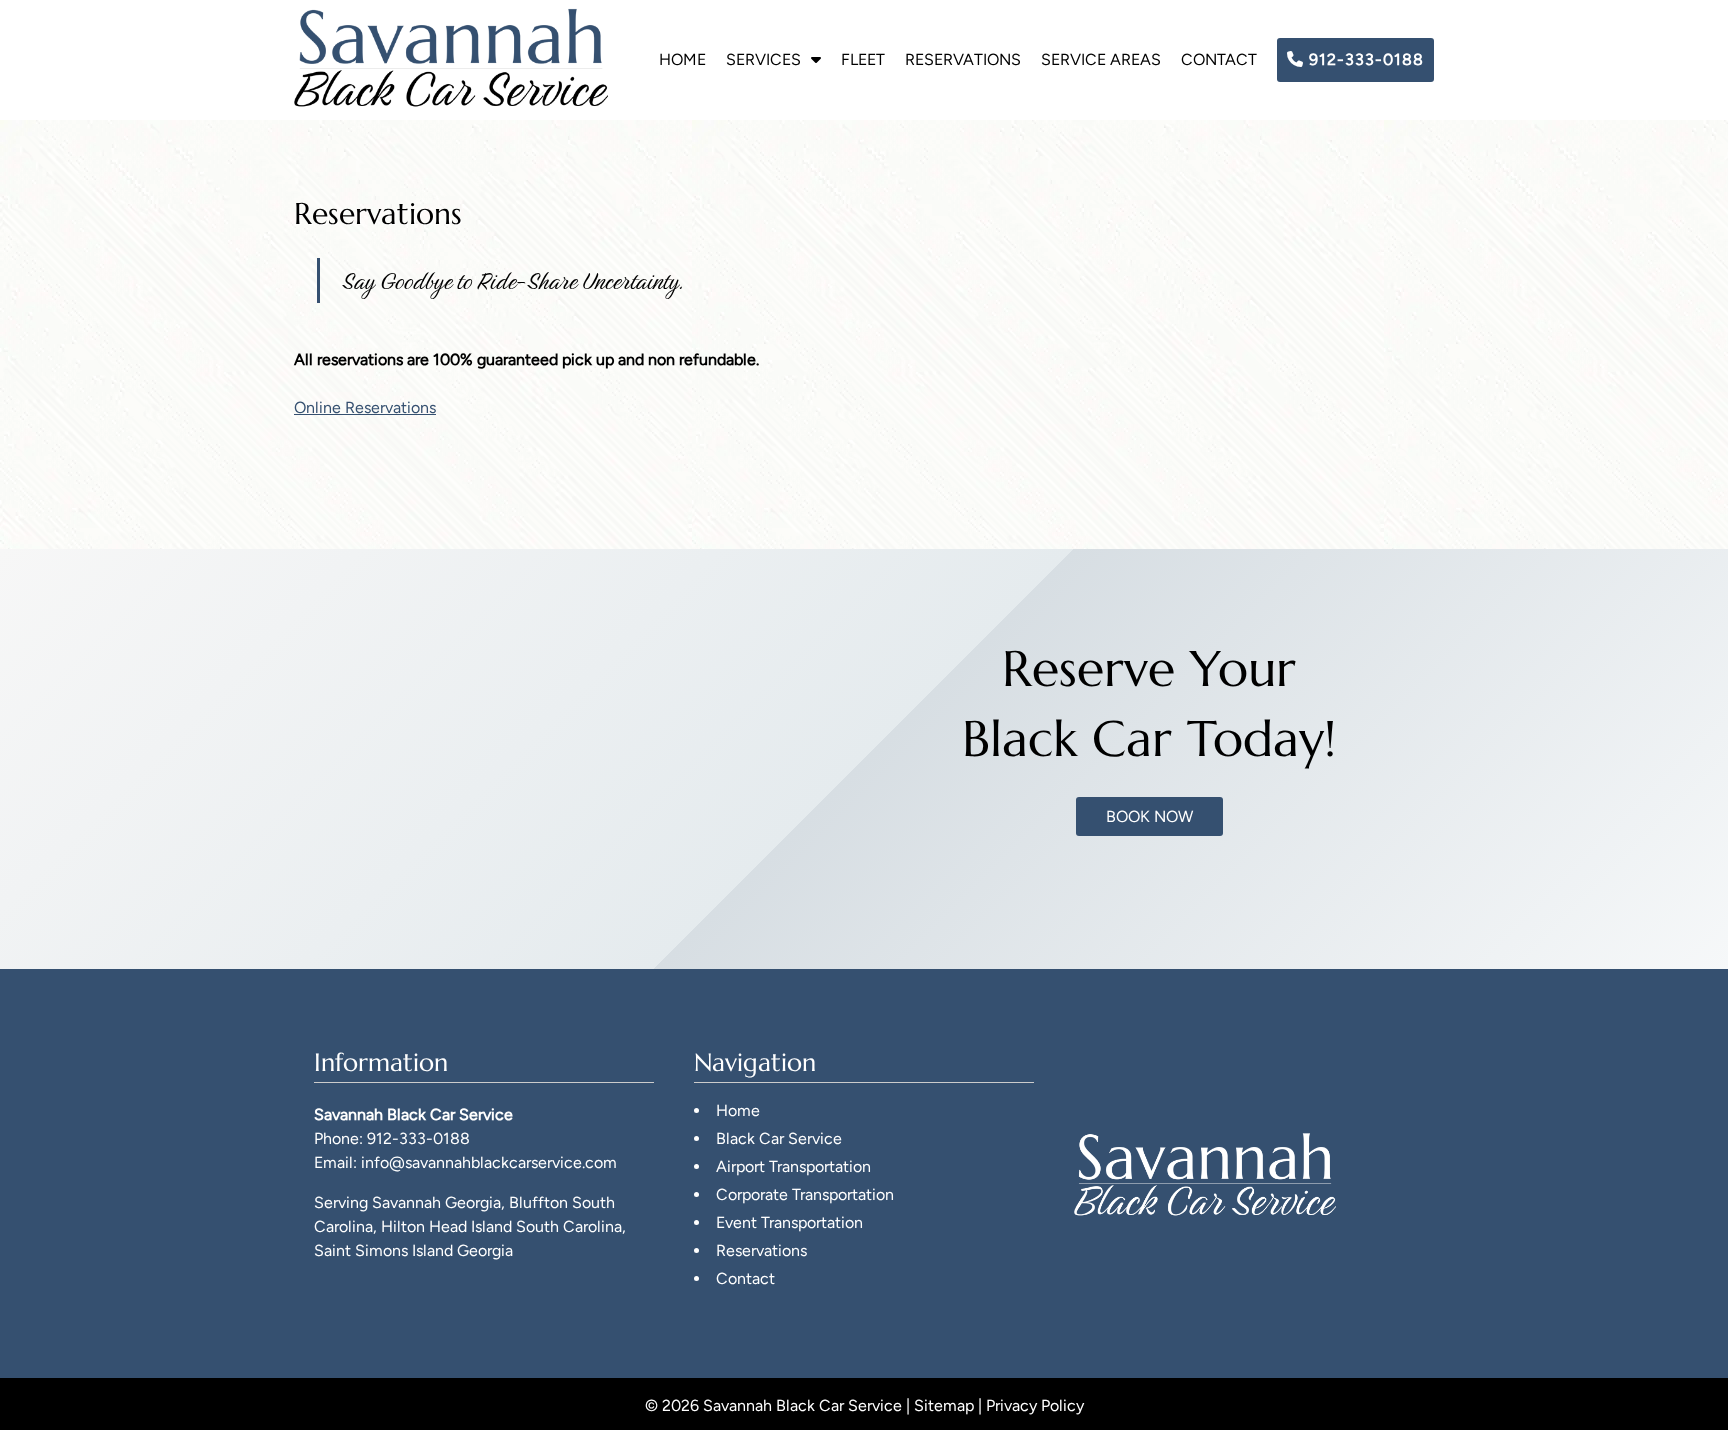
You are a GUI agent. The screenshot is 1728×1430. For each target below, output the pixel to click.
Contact (1219, 59)
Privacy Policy (1035, 1405)
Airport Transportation (793, 1166)
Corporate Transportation (805, 1194)
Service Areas (1101, 59)
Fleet (863, 59)
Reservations (963, 59)
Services (763, 59)
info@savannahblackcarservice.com (489, 1162)
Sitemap (944, 1405)
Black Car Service (779, 1138)
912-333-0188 (1364, 59)
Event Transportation (789, 1222)
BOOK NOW (1149, 816)
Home (682, 59)
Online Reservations (365, 407)
